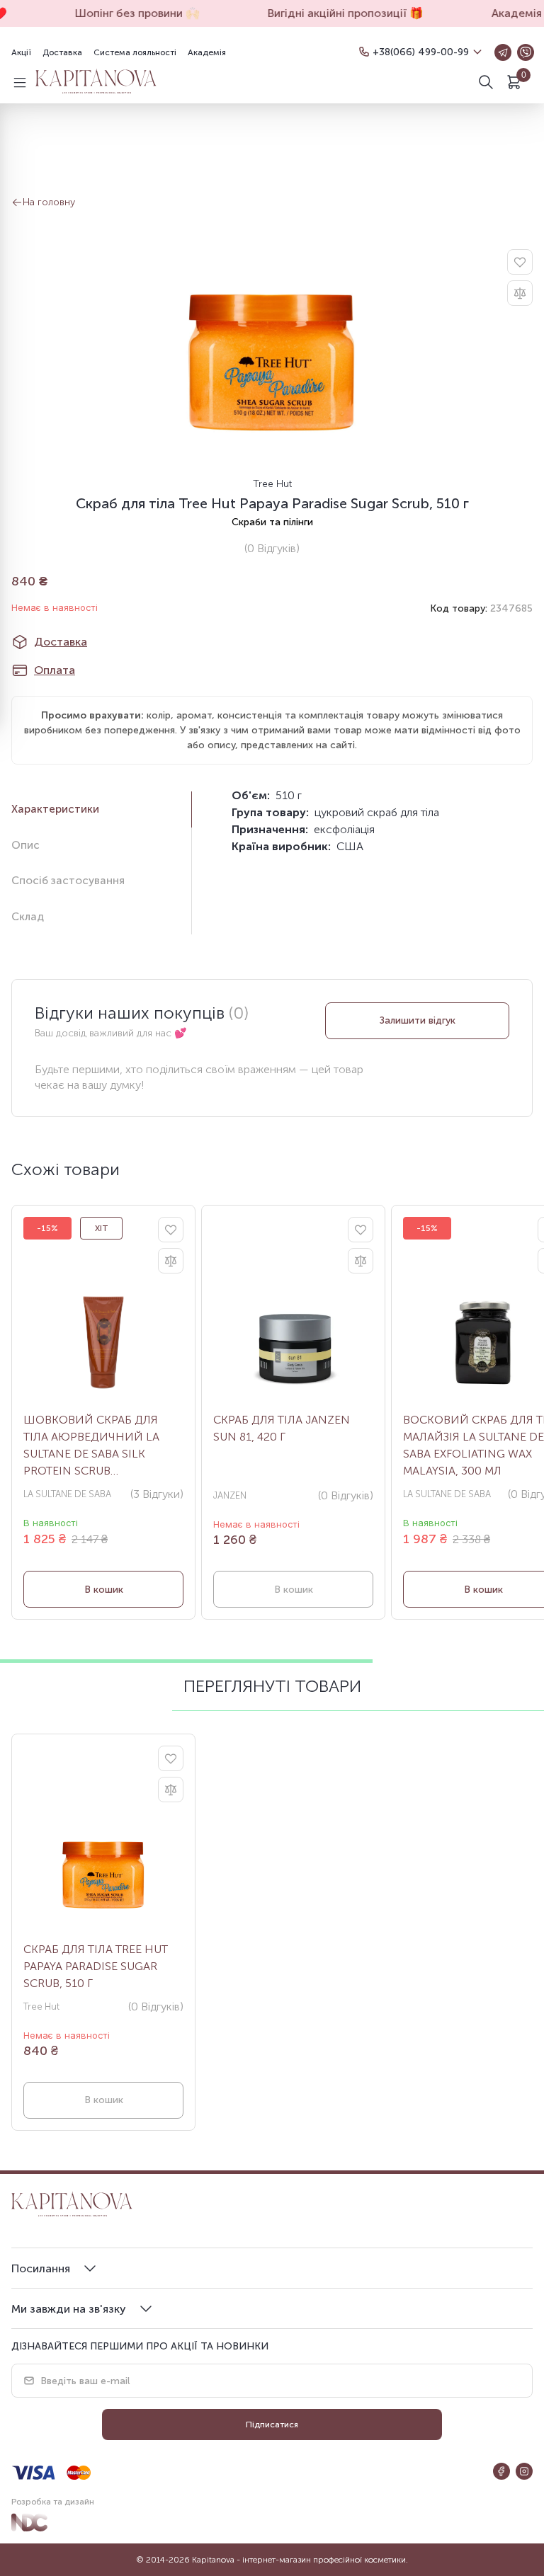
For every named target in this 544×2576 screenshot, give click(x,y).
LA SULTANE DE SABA (67, 1494)
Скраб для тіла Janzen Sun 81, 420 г (282, 1428)
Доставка (62, 52)
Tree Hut (272, 484)
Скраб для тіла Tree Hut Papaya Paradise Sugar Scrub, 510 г (96, 1966)
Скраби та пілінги (272, 522)
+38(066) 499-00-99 (421, 52)
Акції (21, 52)
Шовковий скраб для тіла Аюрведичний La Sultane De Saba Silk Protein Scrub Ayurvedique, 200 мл (91, 1446)
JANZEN (230, 1495)
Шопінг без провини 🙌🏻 (130, 13)
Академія (207, 52)
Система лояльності (135, 52)
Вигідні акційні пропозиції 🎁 (339, 13)
